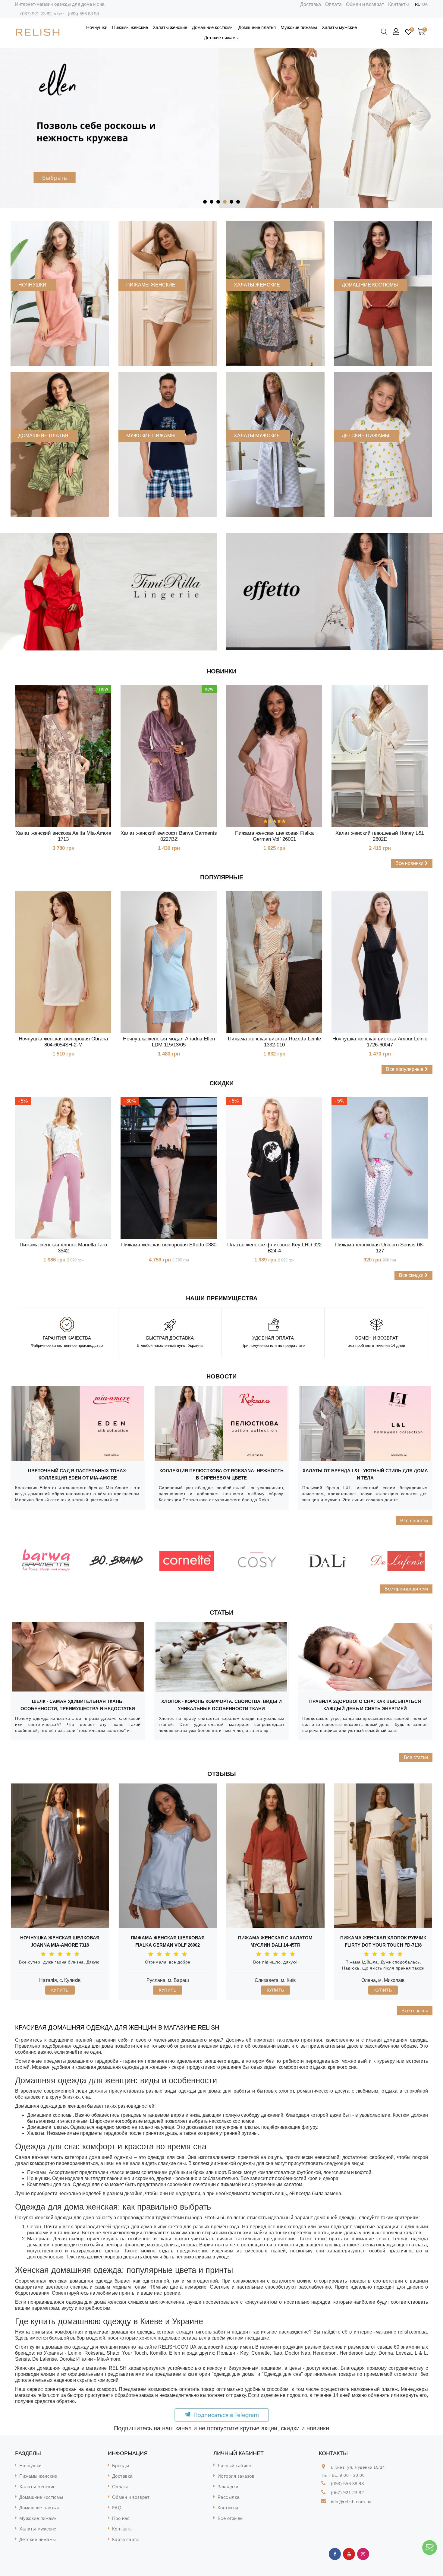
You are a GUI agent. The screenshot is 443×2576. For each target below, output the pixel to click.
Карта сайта (126, 2539)
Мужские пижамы (299, 27)
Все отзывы (415, 2011)
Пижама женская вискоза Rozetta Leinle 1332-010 (274, 1042)
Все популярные (405, 1069)
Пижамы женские (130, 27)
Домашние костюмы (213, 27)
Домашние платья (257, 27)
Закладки (228, 2487)
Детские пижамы (221, 38)
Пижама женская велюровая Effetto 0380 (169, 1245)
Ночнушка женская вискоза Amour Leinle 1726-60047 (380, 1042)
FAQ (117, 2508)
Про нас (121, 2518)
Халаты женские (170, 27)
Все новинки (410, 863)
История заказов (236, 2476)
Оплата (333, 4)
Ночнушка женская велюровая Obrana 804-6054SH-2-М (63, 1042)
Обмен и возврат (365, 4)
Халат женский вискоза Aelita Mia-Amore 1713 (63, 836)
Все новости (414, 1521)
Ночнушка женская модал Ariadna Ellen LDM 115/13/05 (169, 1042)
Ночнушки (97, 27)
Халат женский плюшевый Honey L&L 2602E (380, 836)
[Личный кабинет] (397, 32)
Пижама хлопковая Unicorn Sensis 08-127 (380, 1248)
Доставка (311, 4)
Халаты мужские (339, 27)
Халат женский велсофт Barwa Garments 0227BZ (169, 836)
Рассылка (229, 2497)
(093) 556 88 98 (83, 14)
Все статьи (416, 1757)
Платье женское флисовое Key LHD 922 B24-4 (274, 1248)
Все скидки (412, 1275)
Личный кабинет (236, 2465)
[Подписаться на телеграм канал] (222, 2415)
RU (418, 4)
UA (425, 4)
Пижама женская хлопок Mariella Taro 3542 (63, 1248)
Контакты (399, 4)
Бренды (121, 2465)
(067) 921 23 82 (36, 14)
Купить (60, 1990)
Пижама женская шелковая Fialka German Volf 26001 (274, 836)
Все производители (406, 1589)
